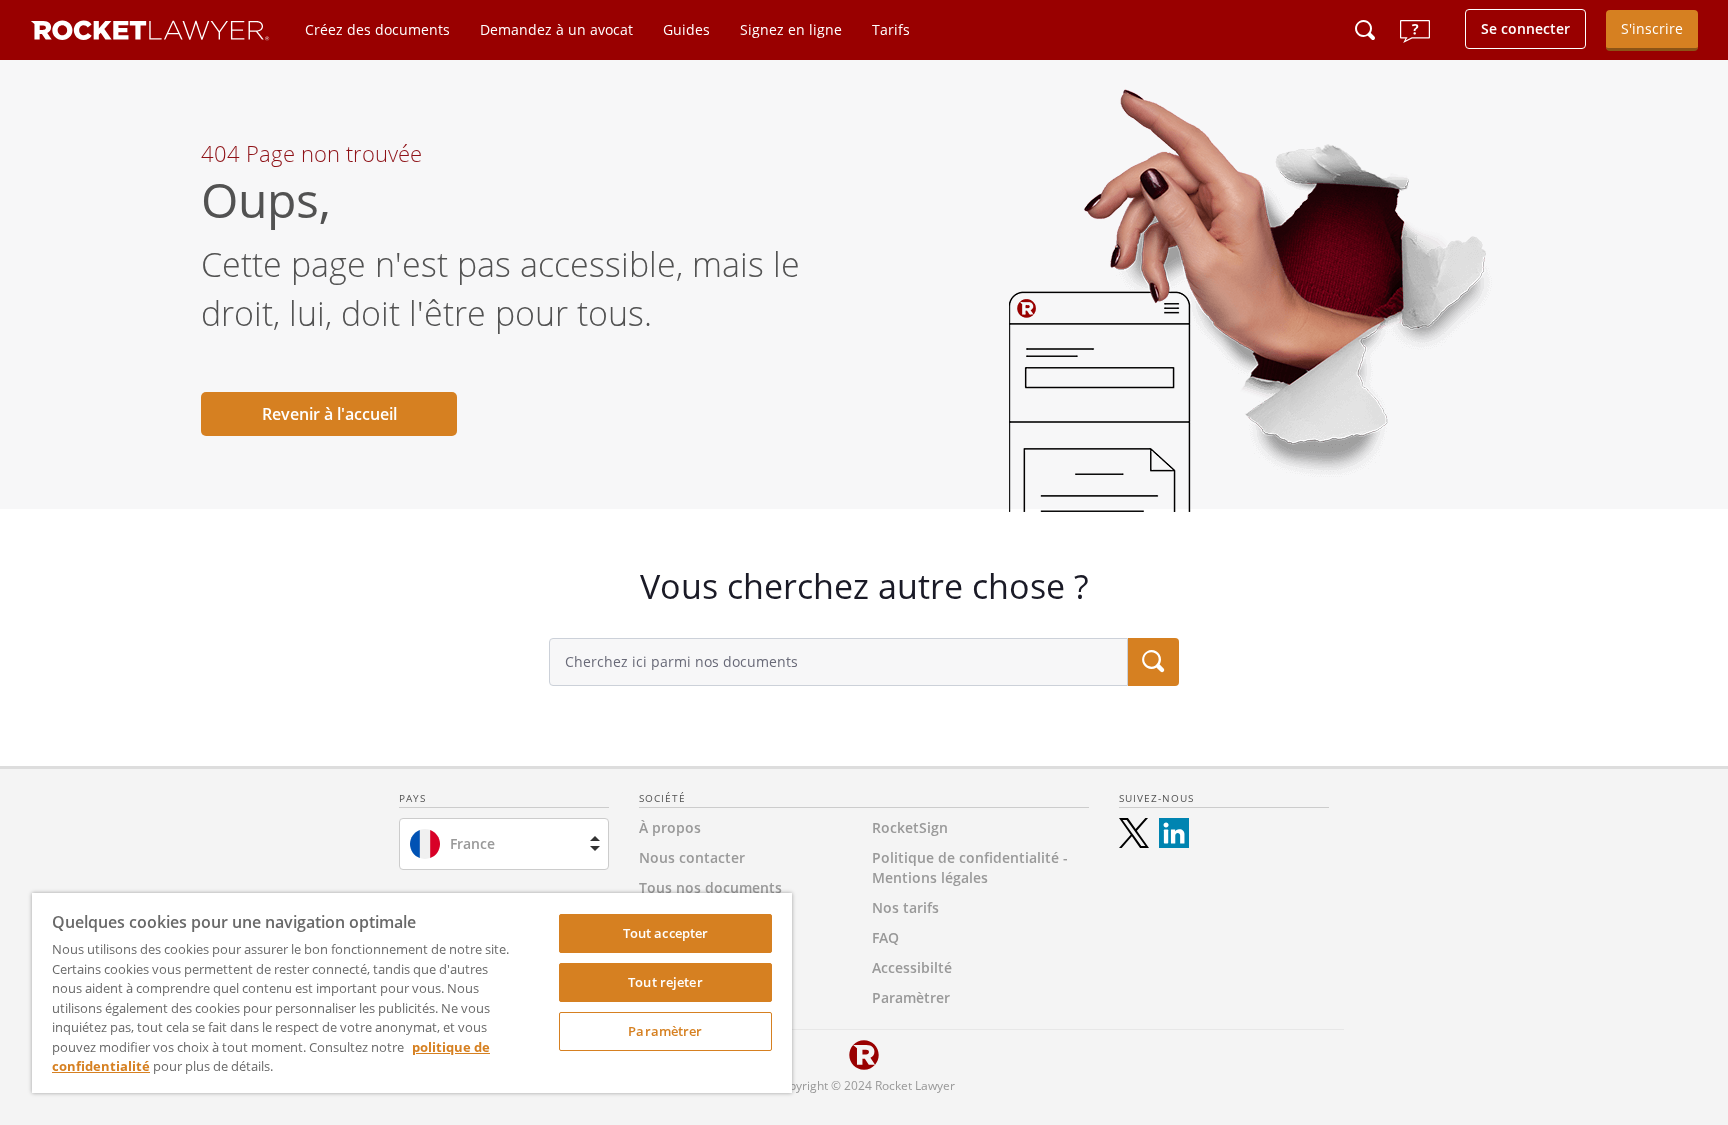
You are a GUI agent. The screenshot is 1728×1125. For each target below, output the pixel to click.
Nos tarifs (905, 907)
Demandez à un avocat (556, 29)
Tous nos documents (710, 887)
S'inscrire (1652, 28)
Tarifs (891, 29)
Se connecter (1525, 28)
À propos (670, 827)
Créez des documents (377, 29)
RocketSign (910, 827)
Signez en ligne (791, 29)
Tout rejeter (665, 982)
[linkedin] (1174, 833)
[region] (412, 993)
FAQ (885, 937)
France (472, 843)
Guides (686, 29)
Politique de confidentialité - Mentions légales (970, 867)
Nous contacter (692, 857)
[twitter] (1134, 833)
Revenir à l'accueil (329, 414)
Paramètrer (665, 1031)
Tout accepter (666, 933)
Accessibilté (912, 967)
